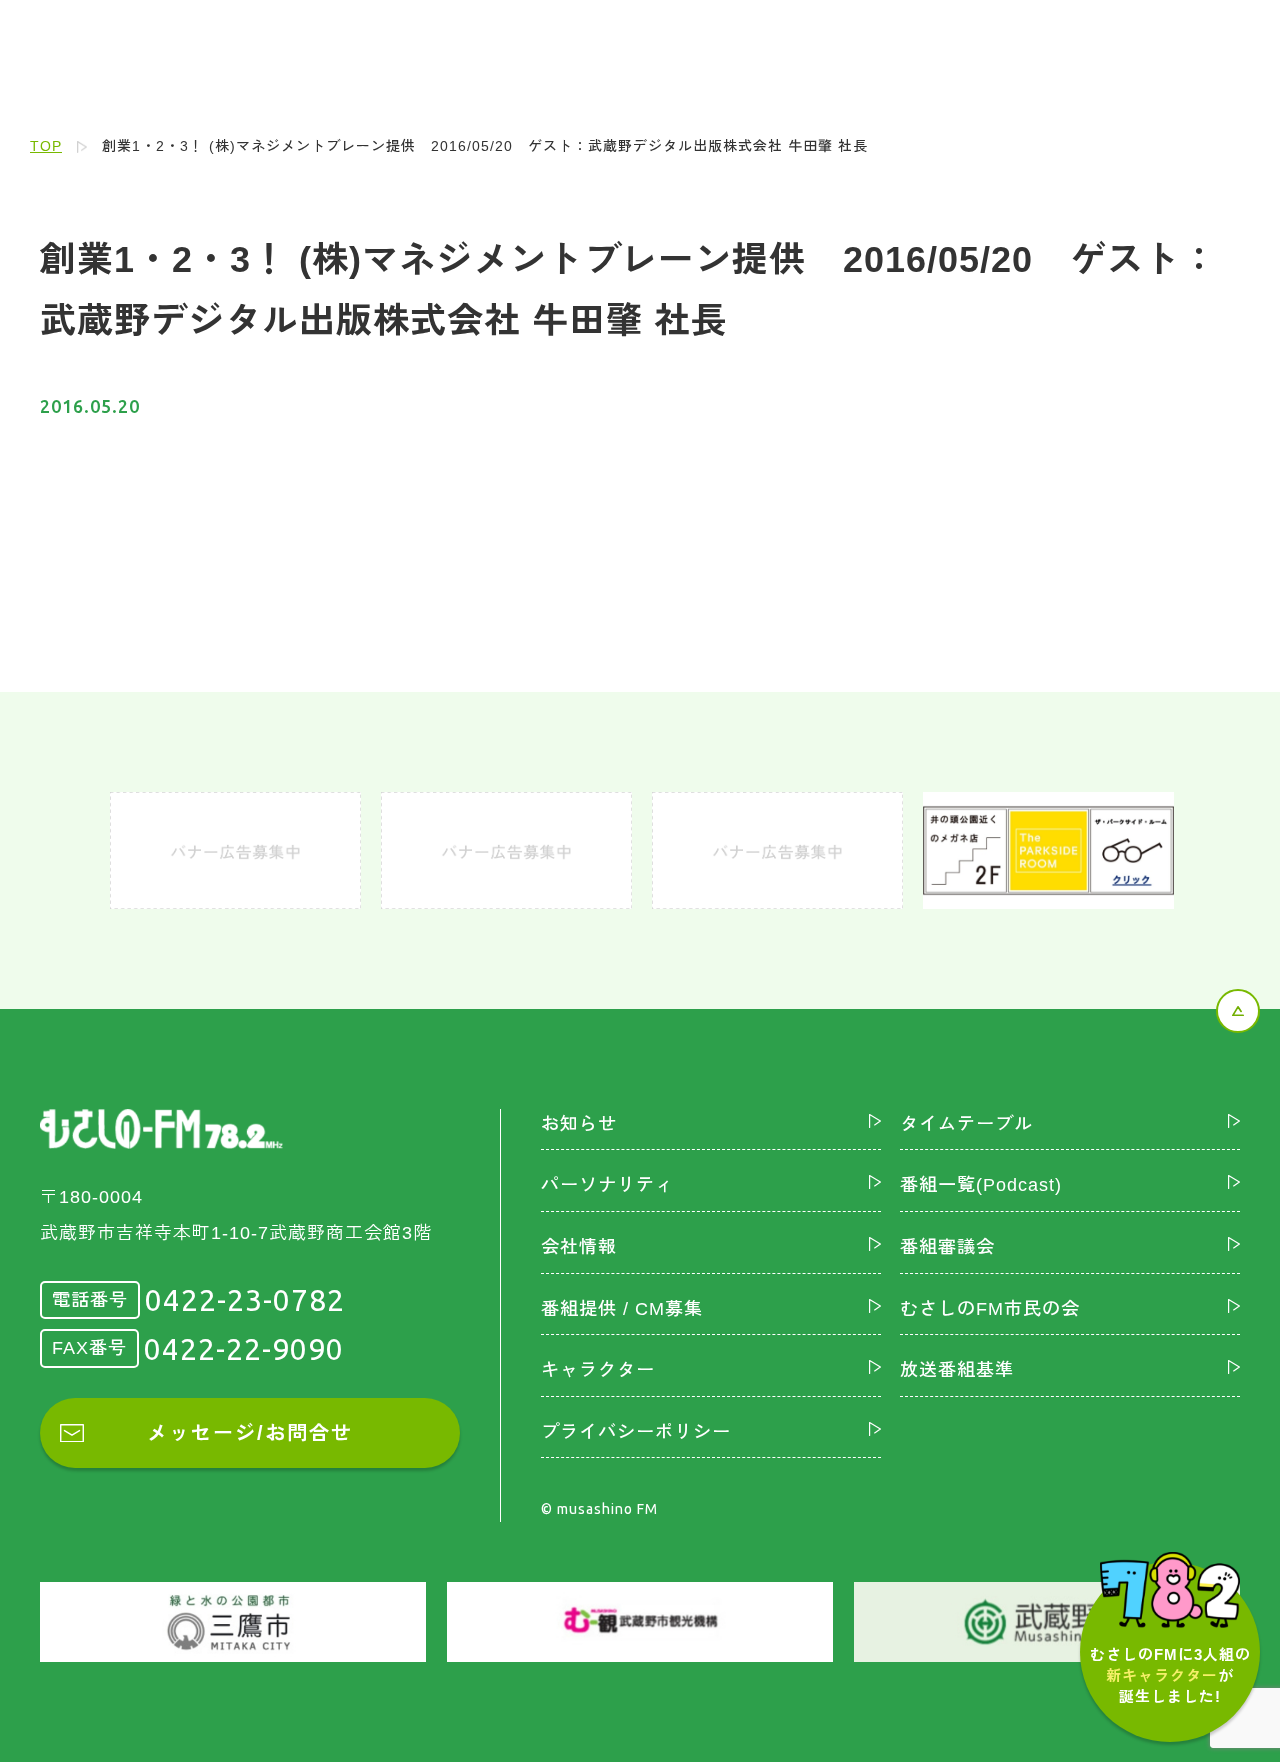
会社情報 (579, 1247)
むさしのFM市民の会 (990, 1309)
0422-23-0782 (245, 1300)
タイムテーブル (966, 1124)
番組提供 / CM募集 (622, 1309)
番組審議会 (947, 1247)
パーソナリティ (607, 1185)
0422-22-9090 (244, 1349)
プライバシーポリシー (636, 1432)
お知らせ (579, 1124)
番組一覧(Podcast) (981, 1185)
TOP (46, 146)
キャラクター (598, 1370)
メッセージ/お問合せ (250, 1433)
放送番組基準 (957, 1370)
